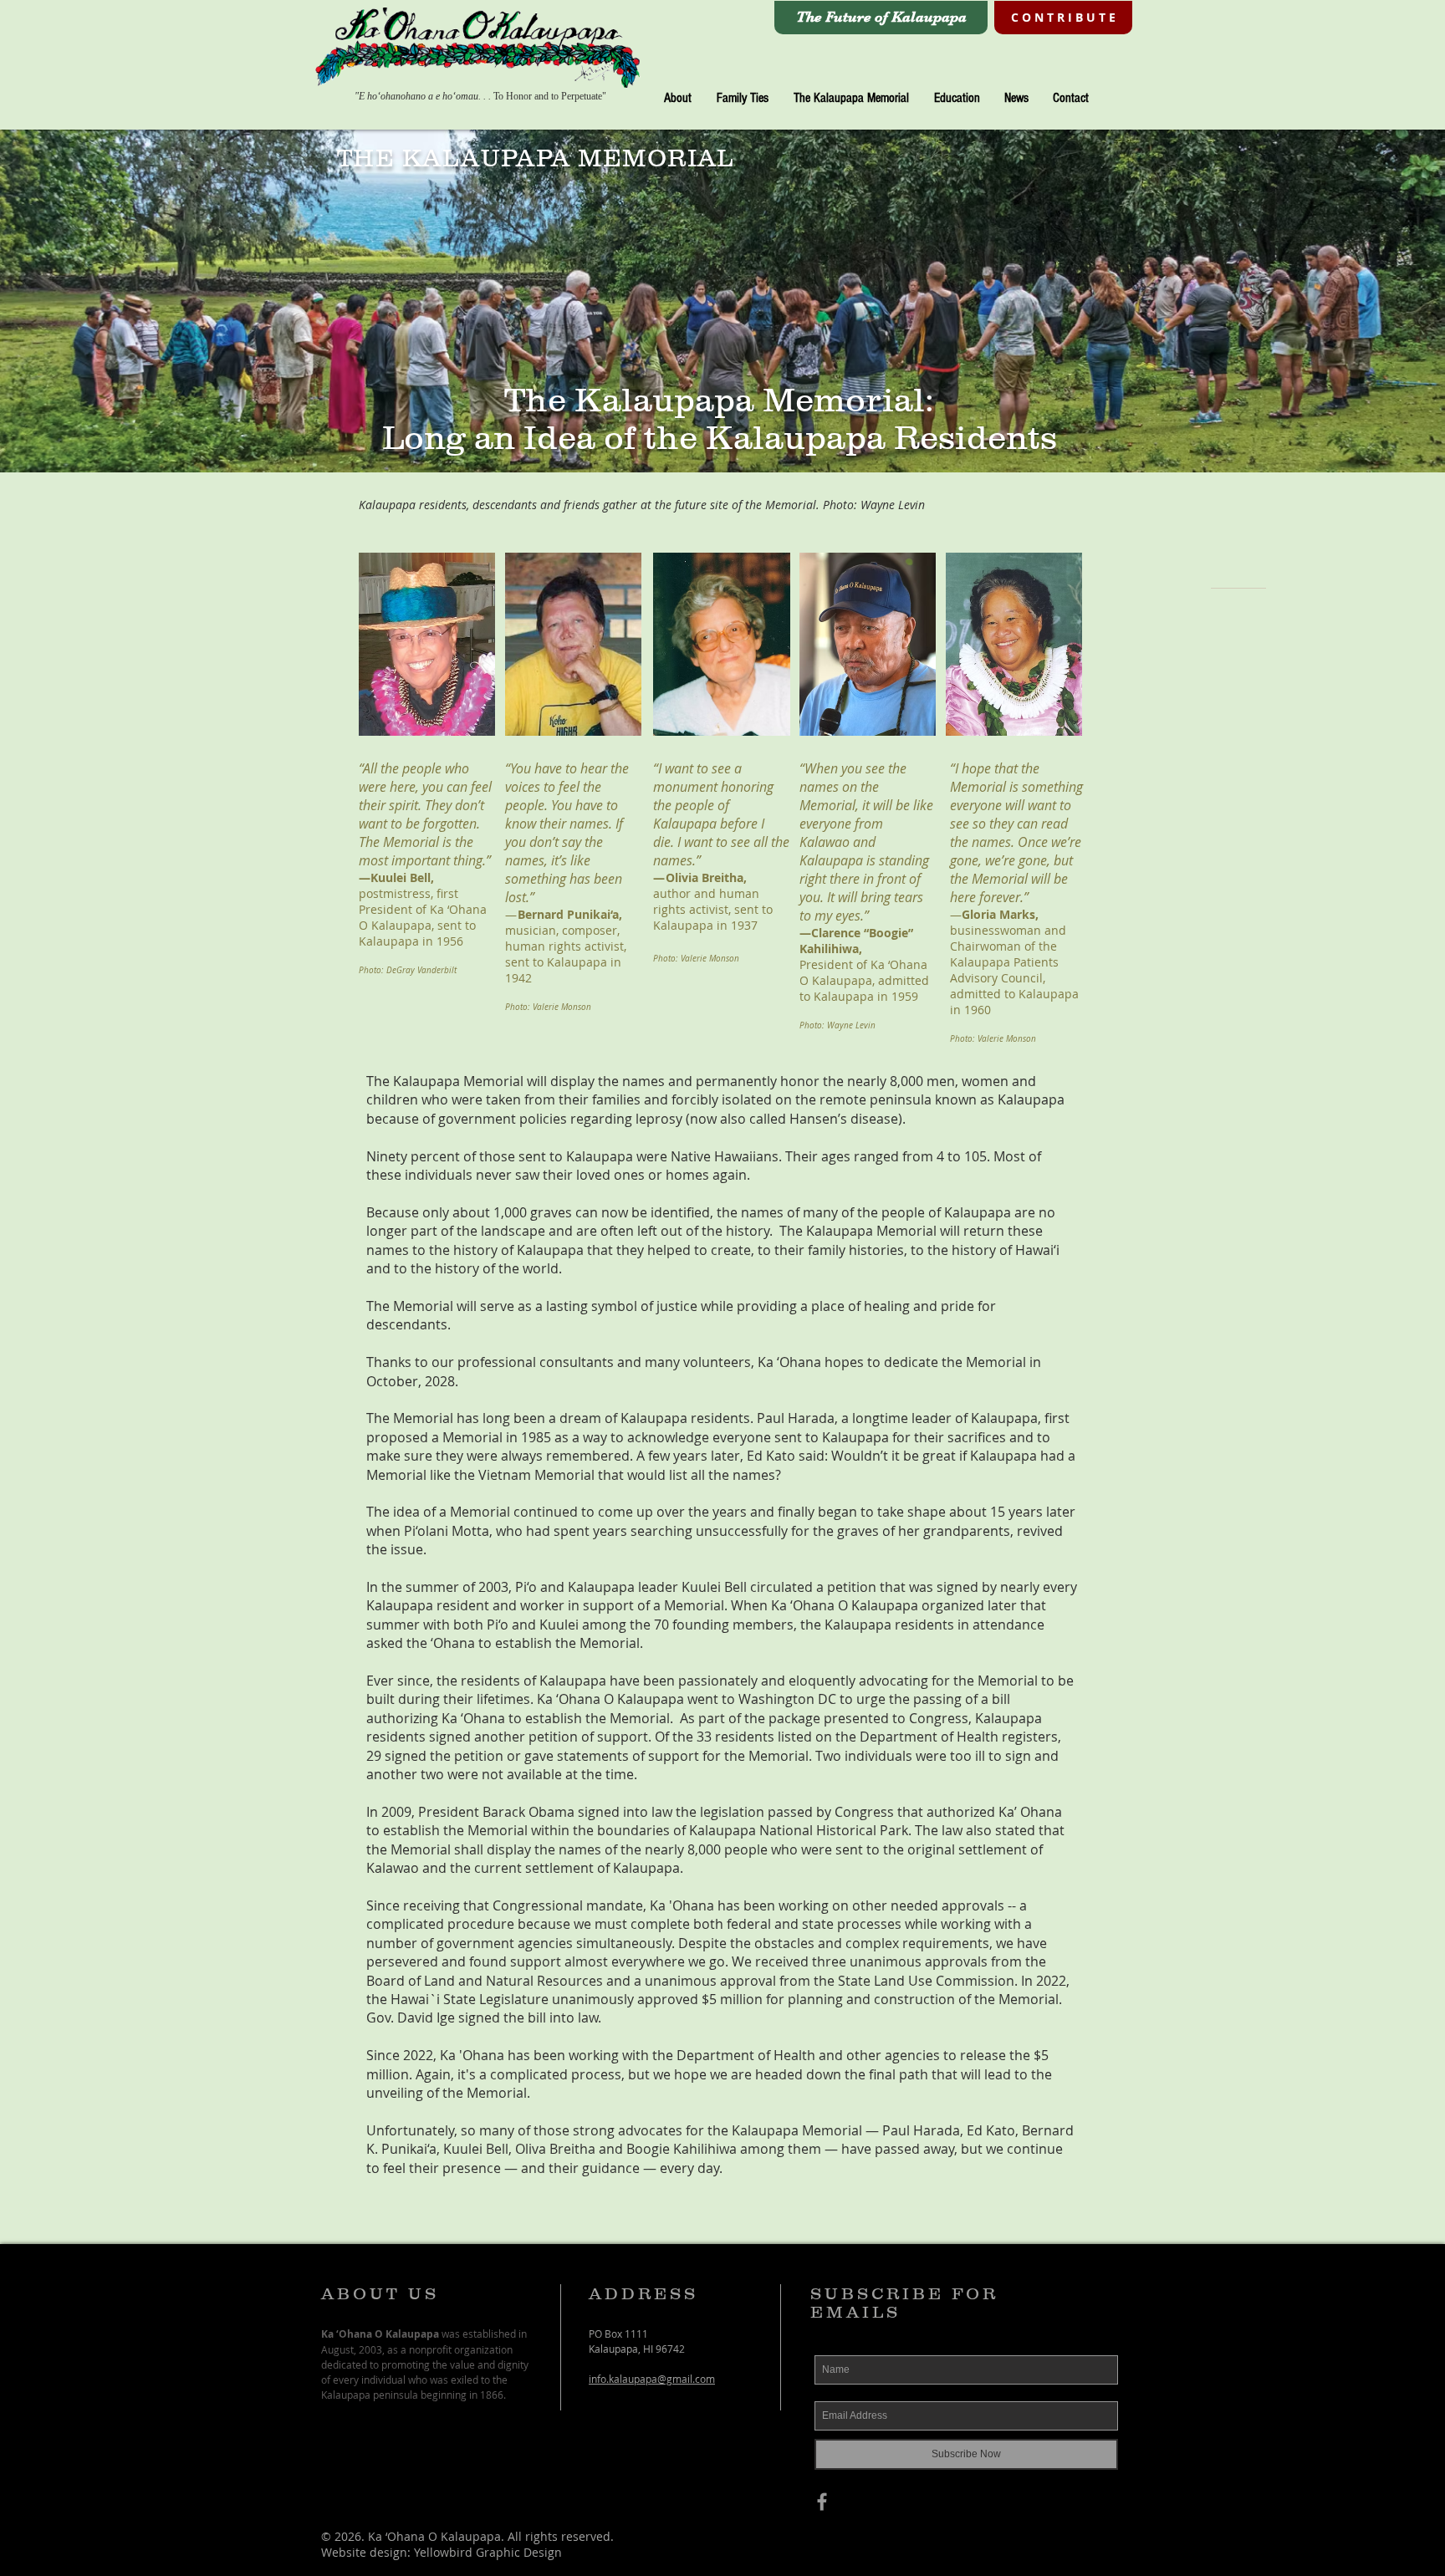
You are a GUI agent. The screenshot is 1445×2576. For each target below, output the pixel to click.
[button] (678, 98)
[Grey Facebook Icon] (822, 2502)
